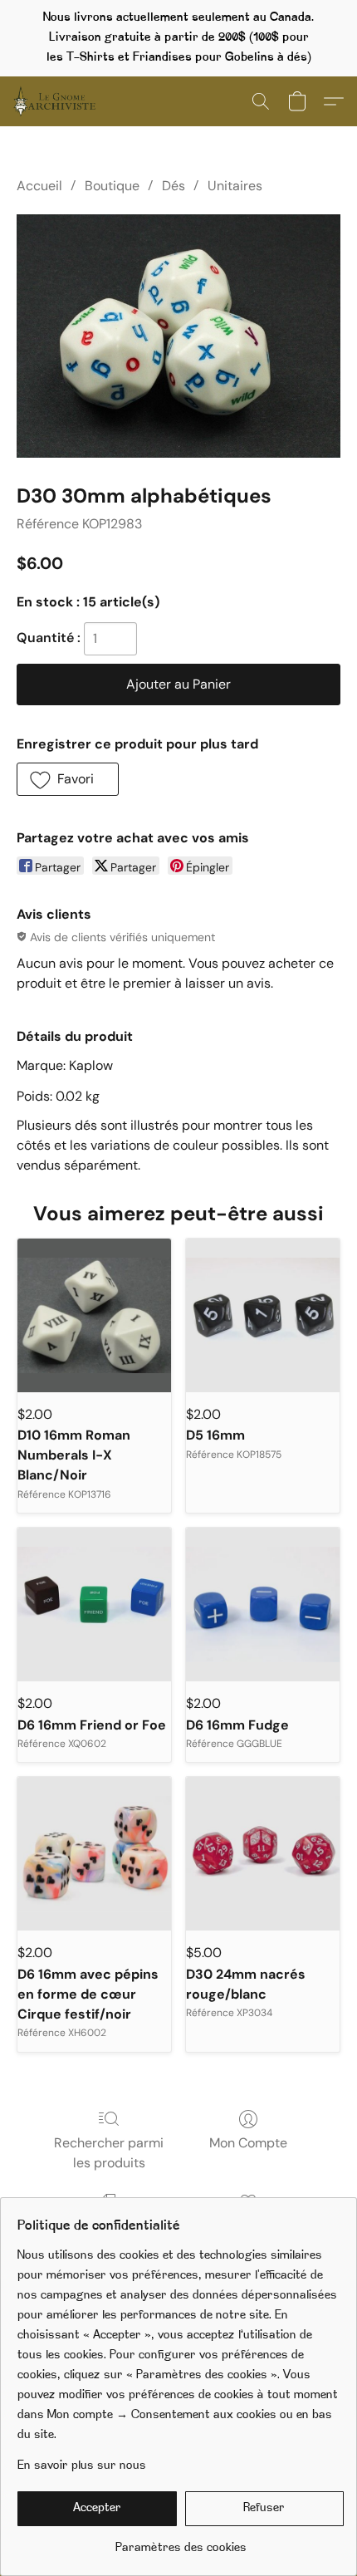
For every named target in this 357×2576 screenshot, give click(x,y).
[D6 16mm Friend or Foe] (94, 1604)
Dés (174, 186)
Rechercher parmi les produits (109, 2153)
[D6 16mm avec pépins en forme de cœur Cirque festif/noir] (94, 1854)
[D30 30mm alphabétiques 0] (178, 336)
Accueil (39, 186)
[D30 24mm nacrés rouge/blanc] (263, 1854)
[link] (181, 2542)
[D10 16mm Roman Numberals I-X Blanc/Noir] (94, 1315)
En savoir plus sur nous (82, 2466)
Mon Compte (248, 2143)
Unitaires (235, 186)
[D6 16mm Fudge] (263, 1604)
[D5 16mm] (263, 1315)
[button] (56, 101)
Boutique (112, 186)
